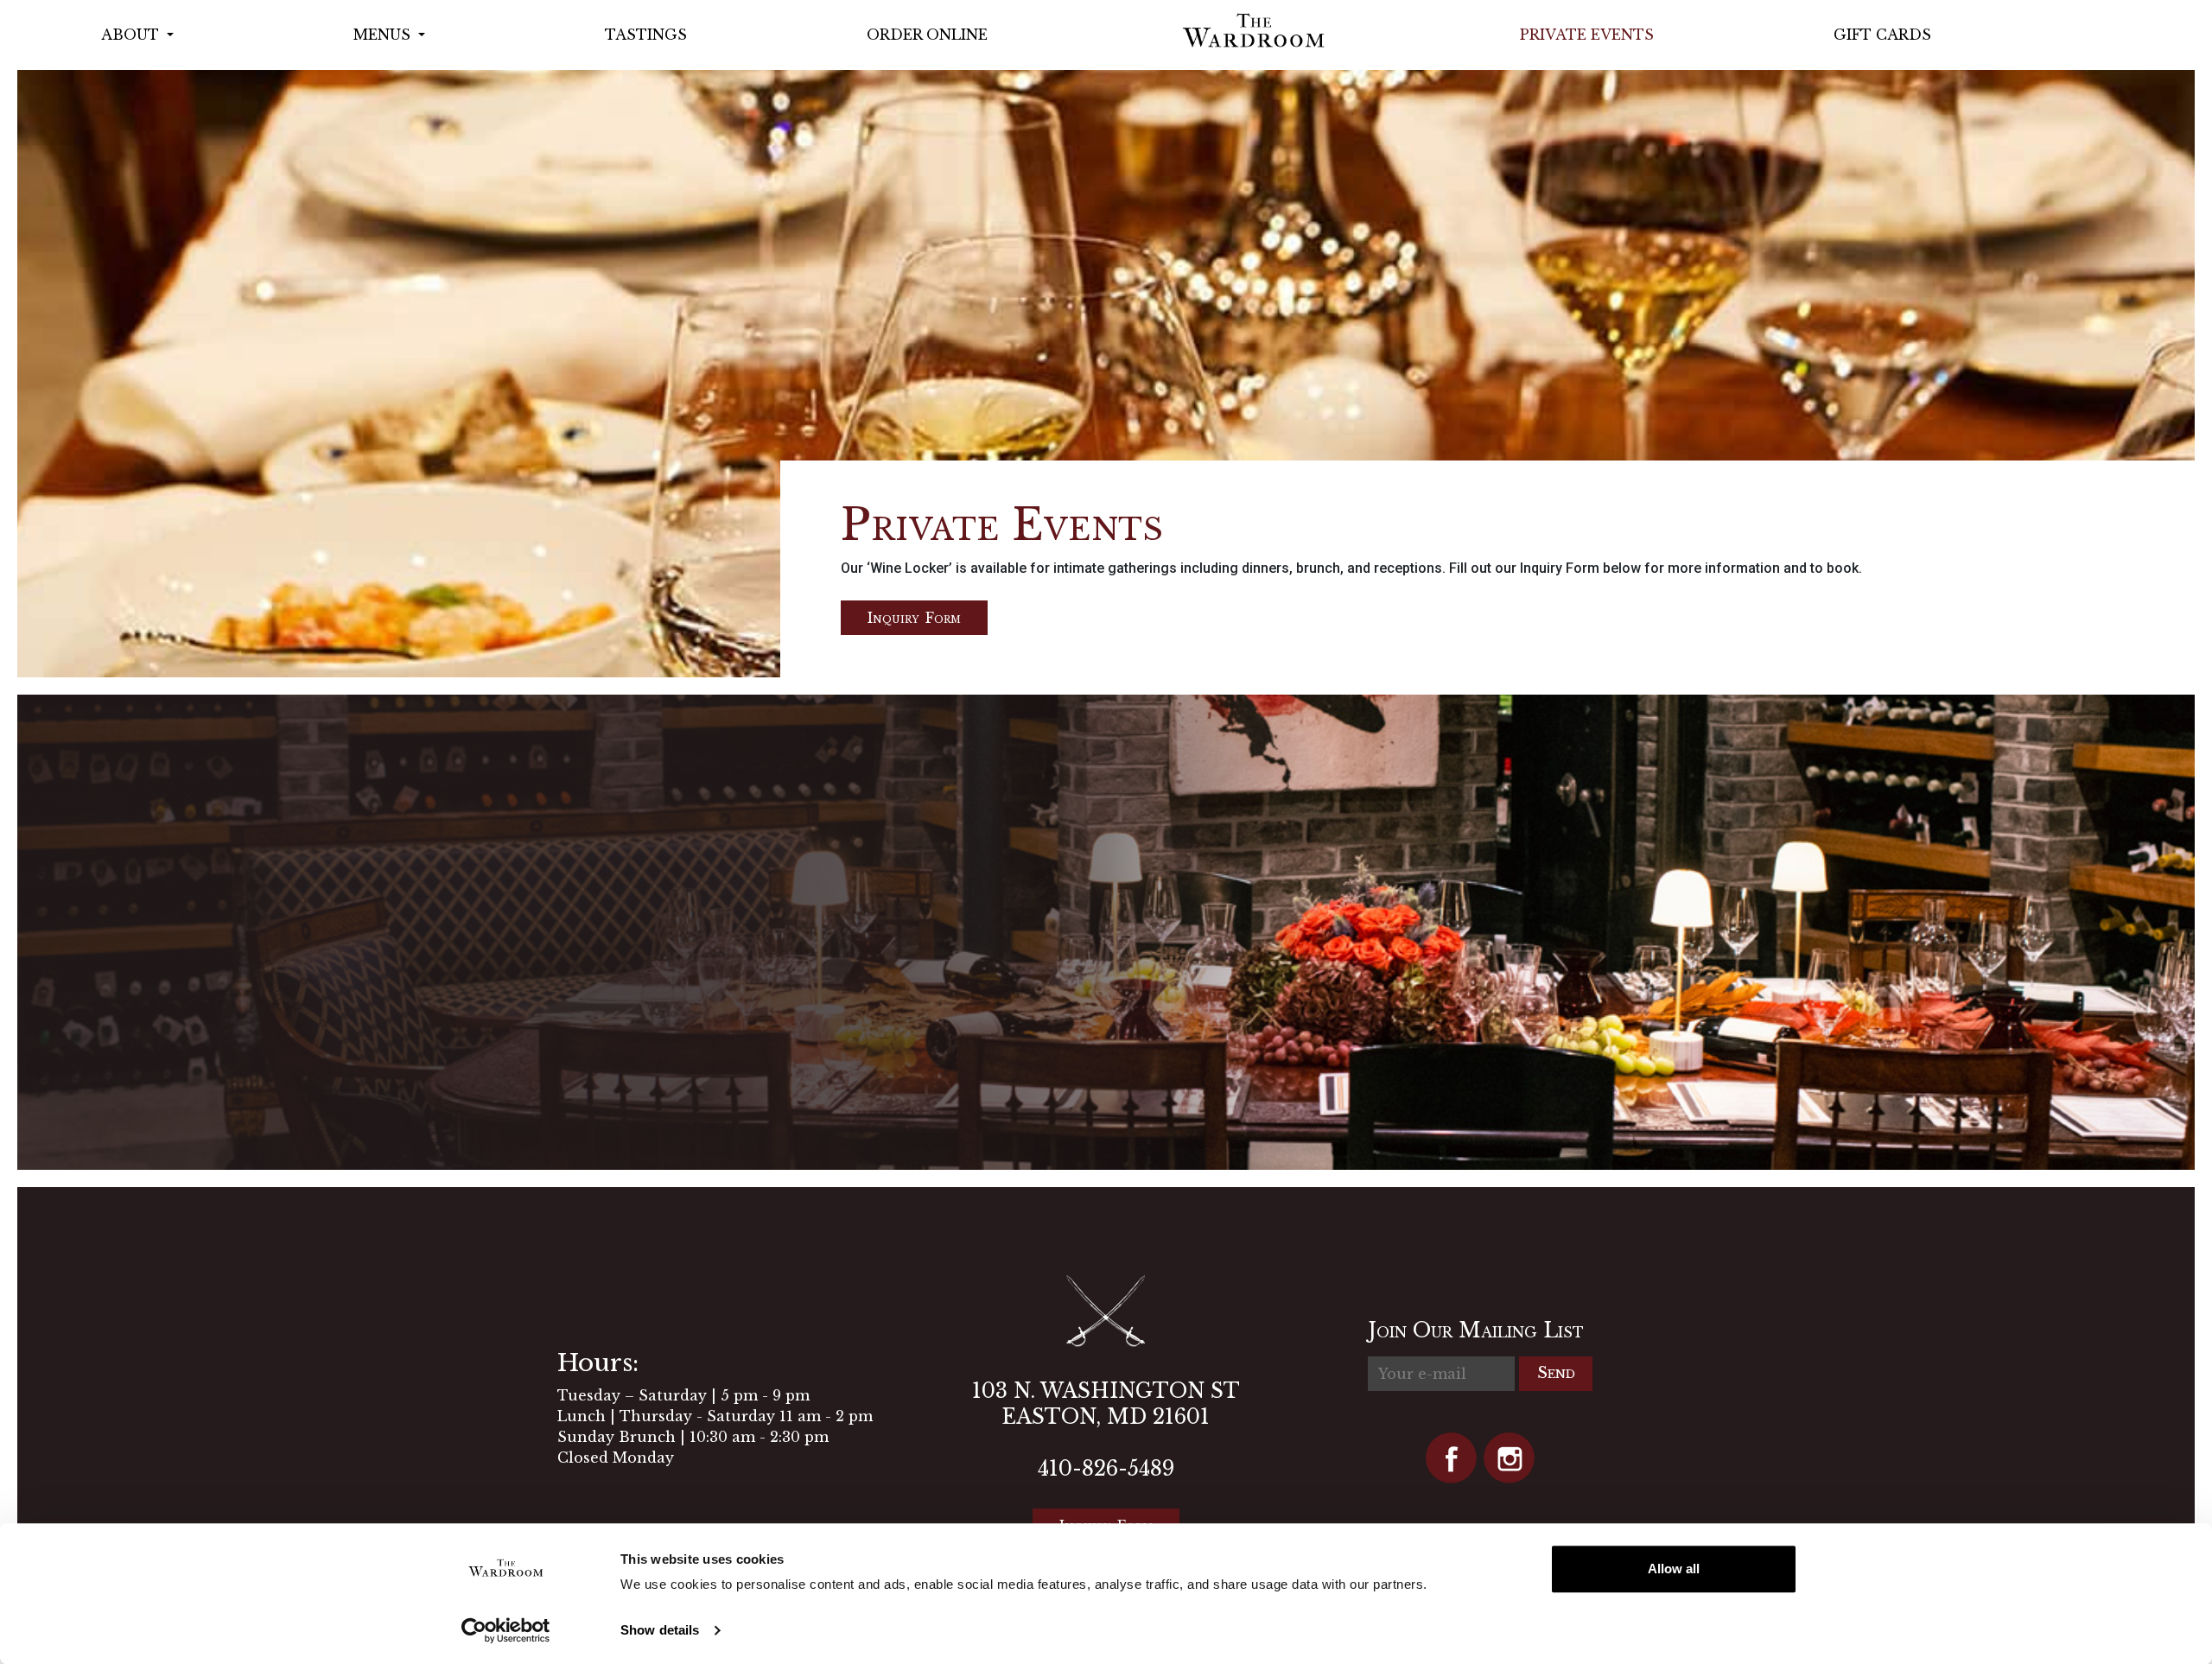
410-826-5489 (1106, 1469)
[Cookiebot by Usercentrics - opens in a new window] (506, 1630)
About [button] (132, 35)
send (1556, 1373)
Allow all (1674, 1569)
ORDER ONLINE (927, 35)
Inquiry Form (914, 618)
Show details (660, 1630)
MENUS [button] (384, 35)
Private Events (1587, 35)
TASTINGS (646, 35)
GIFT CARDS (1882, 35)
